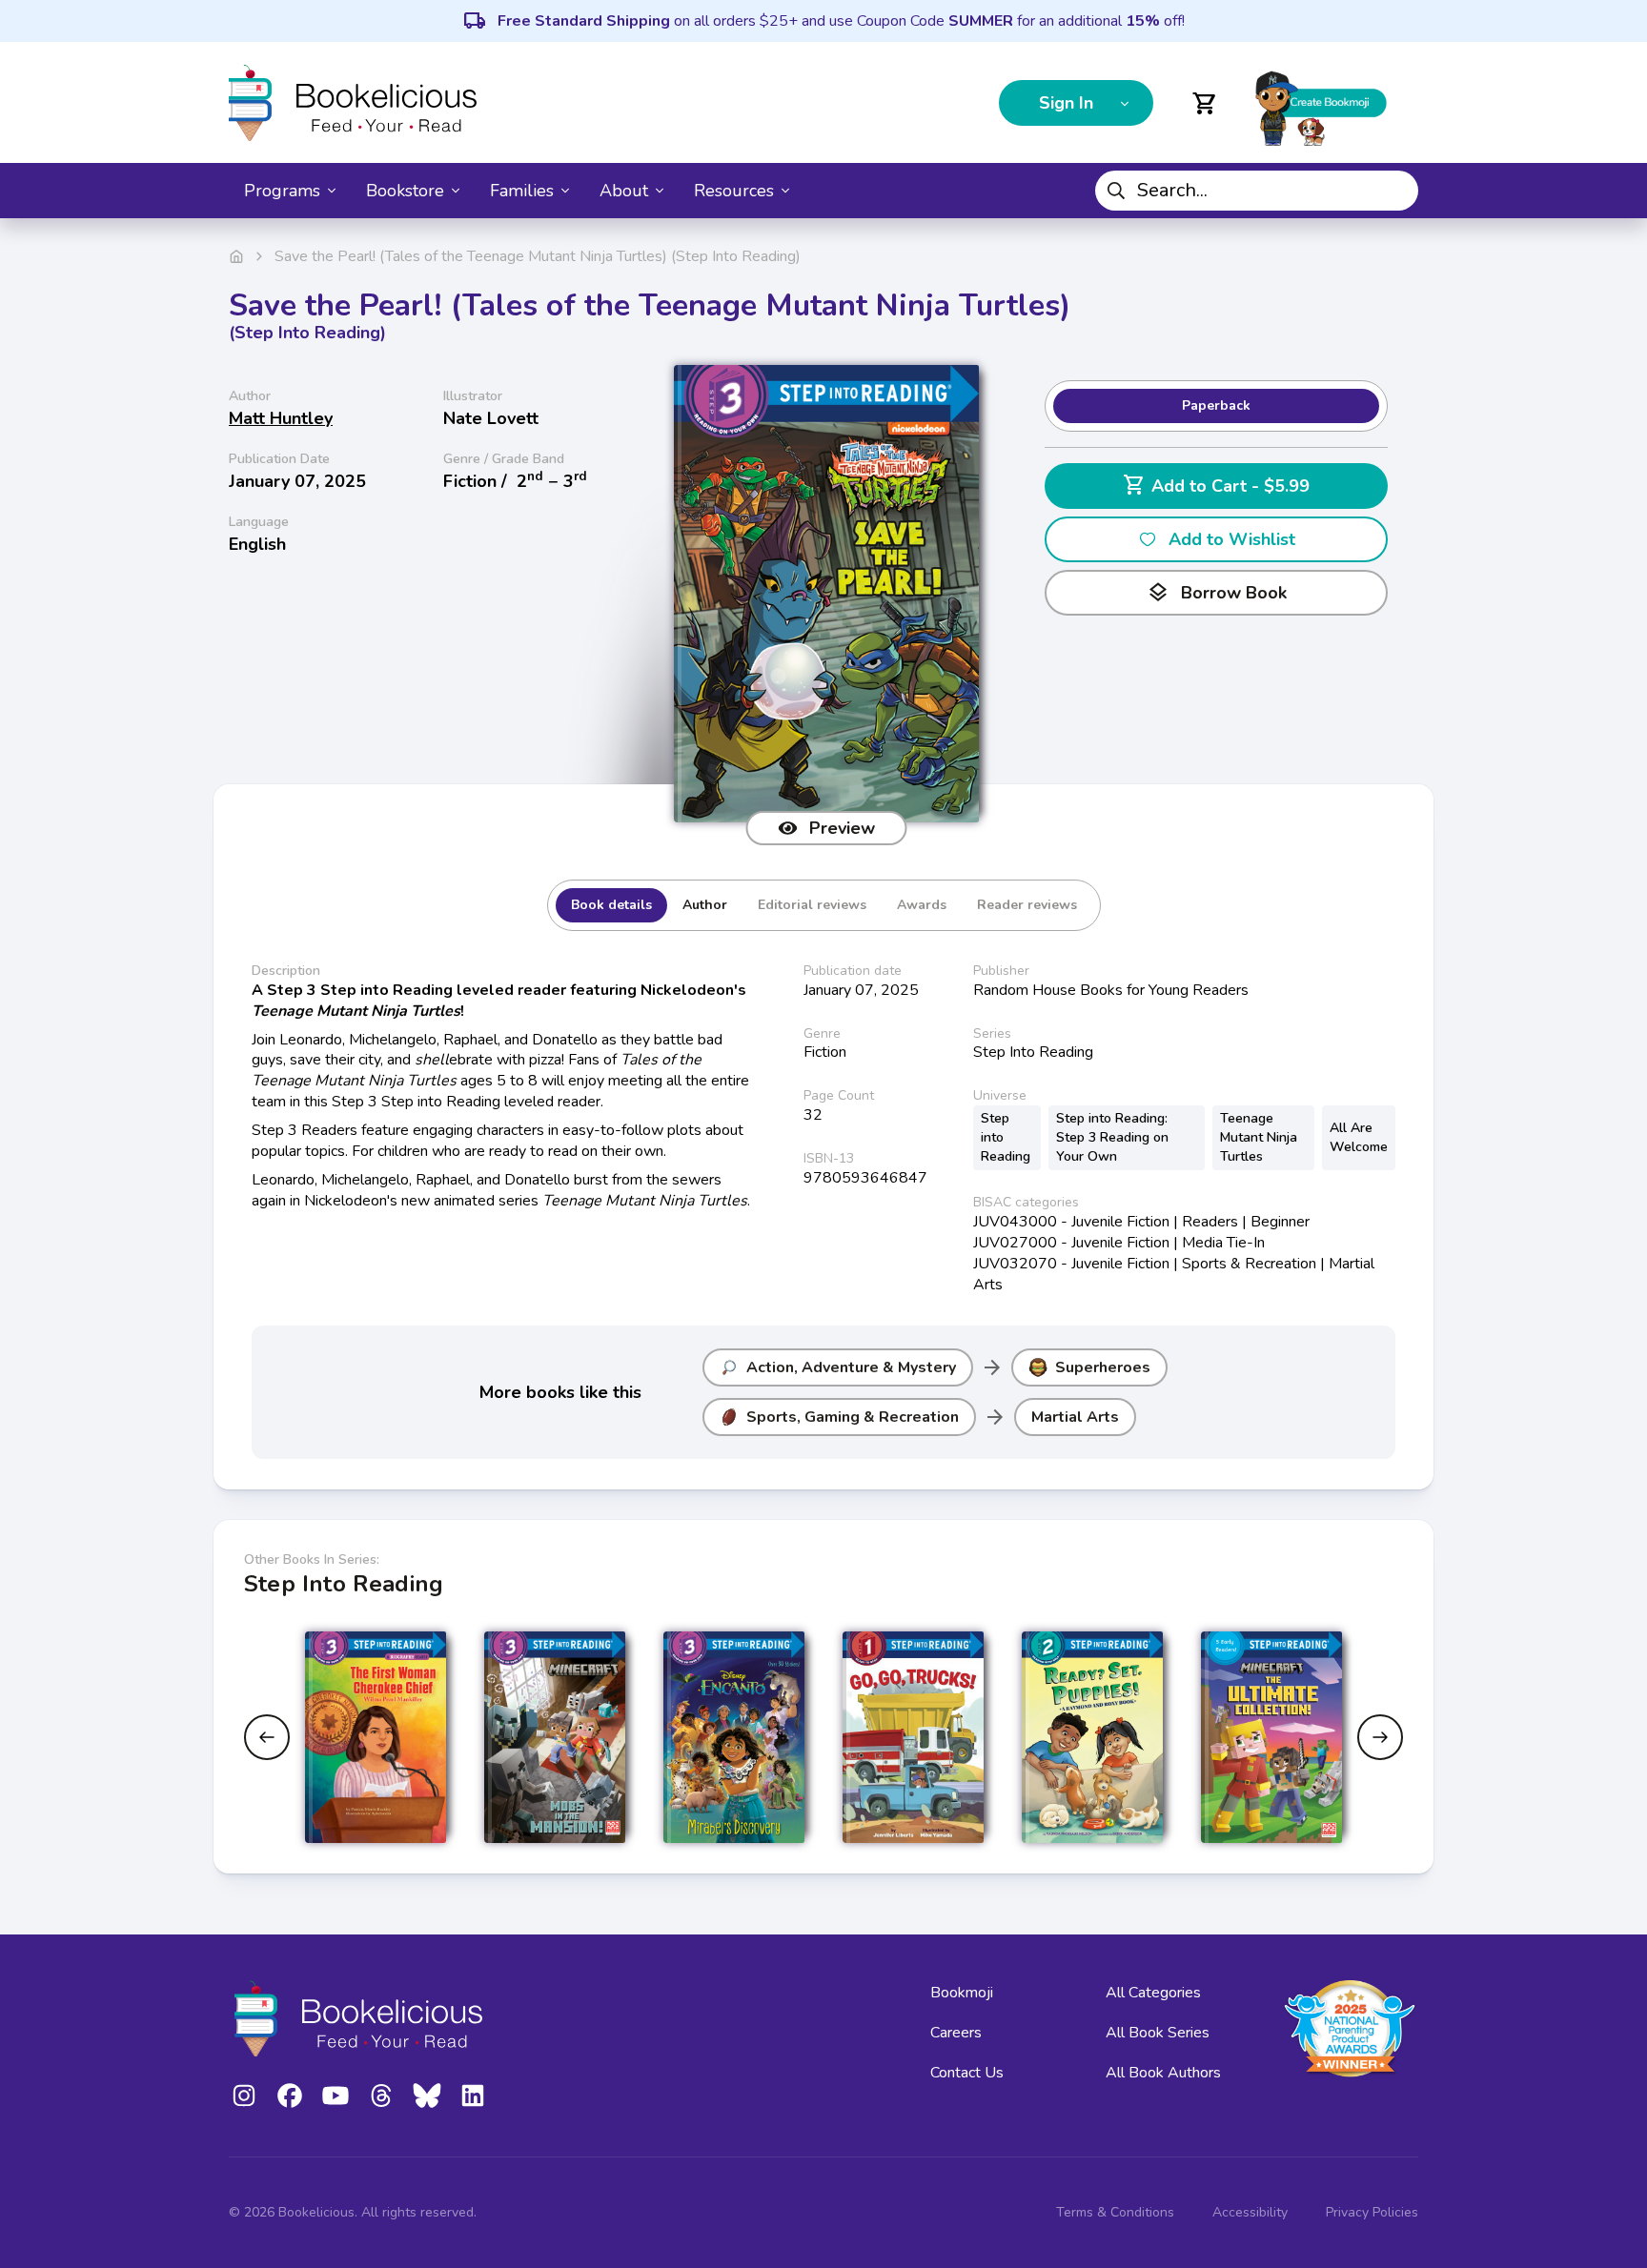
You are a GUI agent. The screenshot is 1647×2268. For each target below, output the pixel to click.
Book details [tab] (611, 905)
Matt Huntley (281, 418)
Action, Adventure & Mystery (851, 1367)
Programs (282, 191)
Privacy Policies (1372, 2212)
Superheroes (1103, 1367)
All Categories (1153, 1993)
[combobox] (1257, 191)
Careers (956, 2033)
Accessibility (1250, 2212)
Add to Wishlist (1232, 539)
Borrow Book (1217, 593)
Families (522, 191)
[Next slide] (1380, 1737)
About (624, 191)
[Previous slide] (267, 1737)
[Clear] (1396, 191)
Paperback (1216, 405)
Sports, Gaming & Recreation (853, 1417)
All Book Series (1158, 2033)
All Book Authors (1163, 2073)
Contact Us (967, 2073)
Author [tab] (705, 905)
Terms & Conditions (1115, 2212)
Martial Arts (1075, 1417)
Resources (734, 191)
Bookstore (405, 191)
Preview (842, 828)
